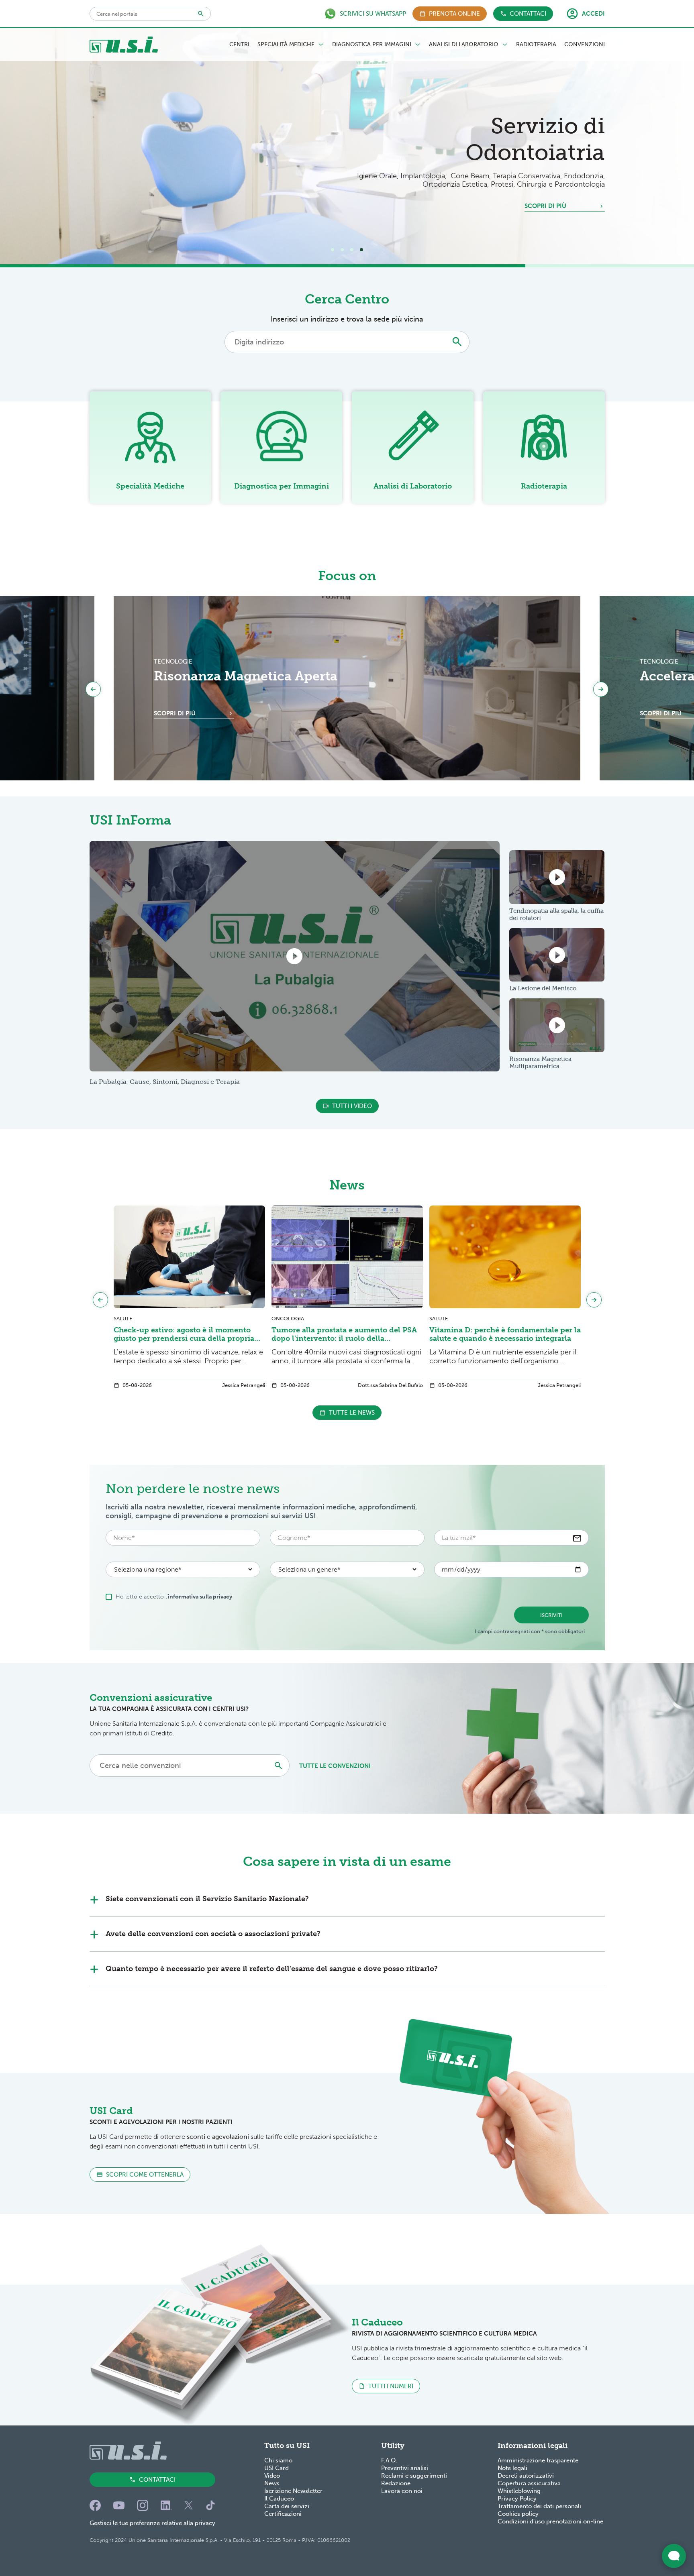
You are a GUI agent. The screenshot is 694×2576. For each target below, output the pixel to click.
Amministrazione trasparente (538, 2460)
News (272, 2483)
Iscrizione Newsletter (293, 2491)
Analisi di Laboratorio (464, 45)
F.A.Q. (389, 2460)
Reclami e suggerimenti (414, 2476)
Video (272, 2476)
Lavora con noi (402, 2491)
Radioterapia (536, 45)
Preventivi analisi (405, 2468)
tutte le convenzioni (335, 1766)
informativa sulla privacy (200, 1597)
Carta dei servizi (287, 2506)
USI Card (277, 2468)
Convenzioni (585, 45)
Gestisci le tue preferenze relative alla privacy (152, 2523)
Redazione (396, 2483)
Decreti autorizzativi (526, 2476)
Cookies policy (518, 2514)
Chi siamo (278, 2460)
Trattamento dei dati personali (539, 2506)
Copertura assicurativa (529, 2483)
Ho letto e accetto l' (174, 1597)
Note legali (512, 2468)
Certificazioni (283, 2514)
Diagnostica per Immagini (372, 45)
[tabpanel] (347, 146)
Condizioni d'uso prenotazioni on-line (550, 2521)
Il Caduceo (279, 2499)
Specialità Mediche (286, 45)
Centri (239, 45)
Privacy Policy (517, 2499)
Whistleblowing (519, 2491)
